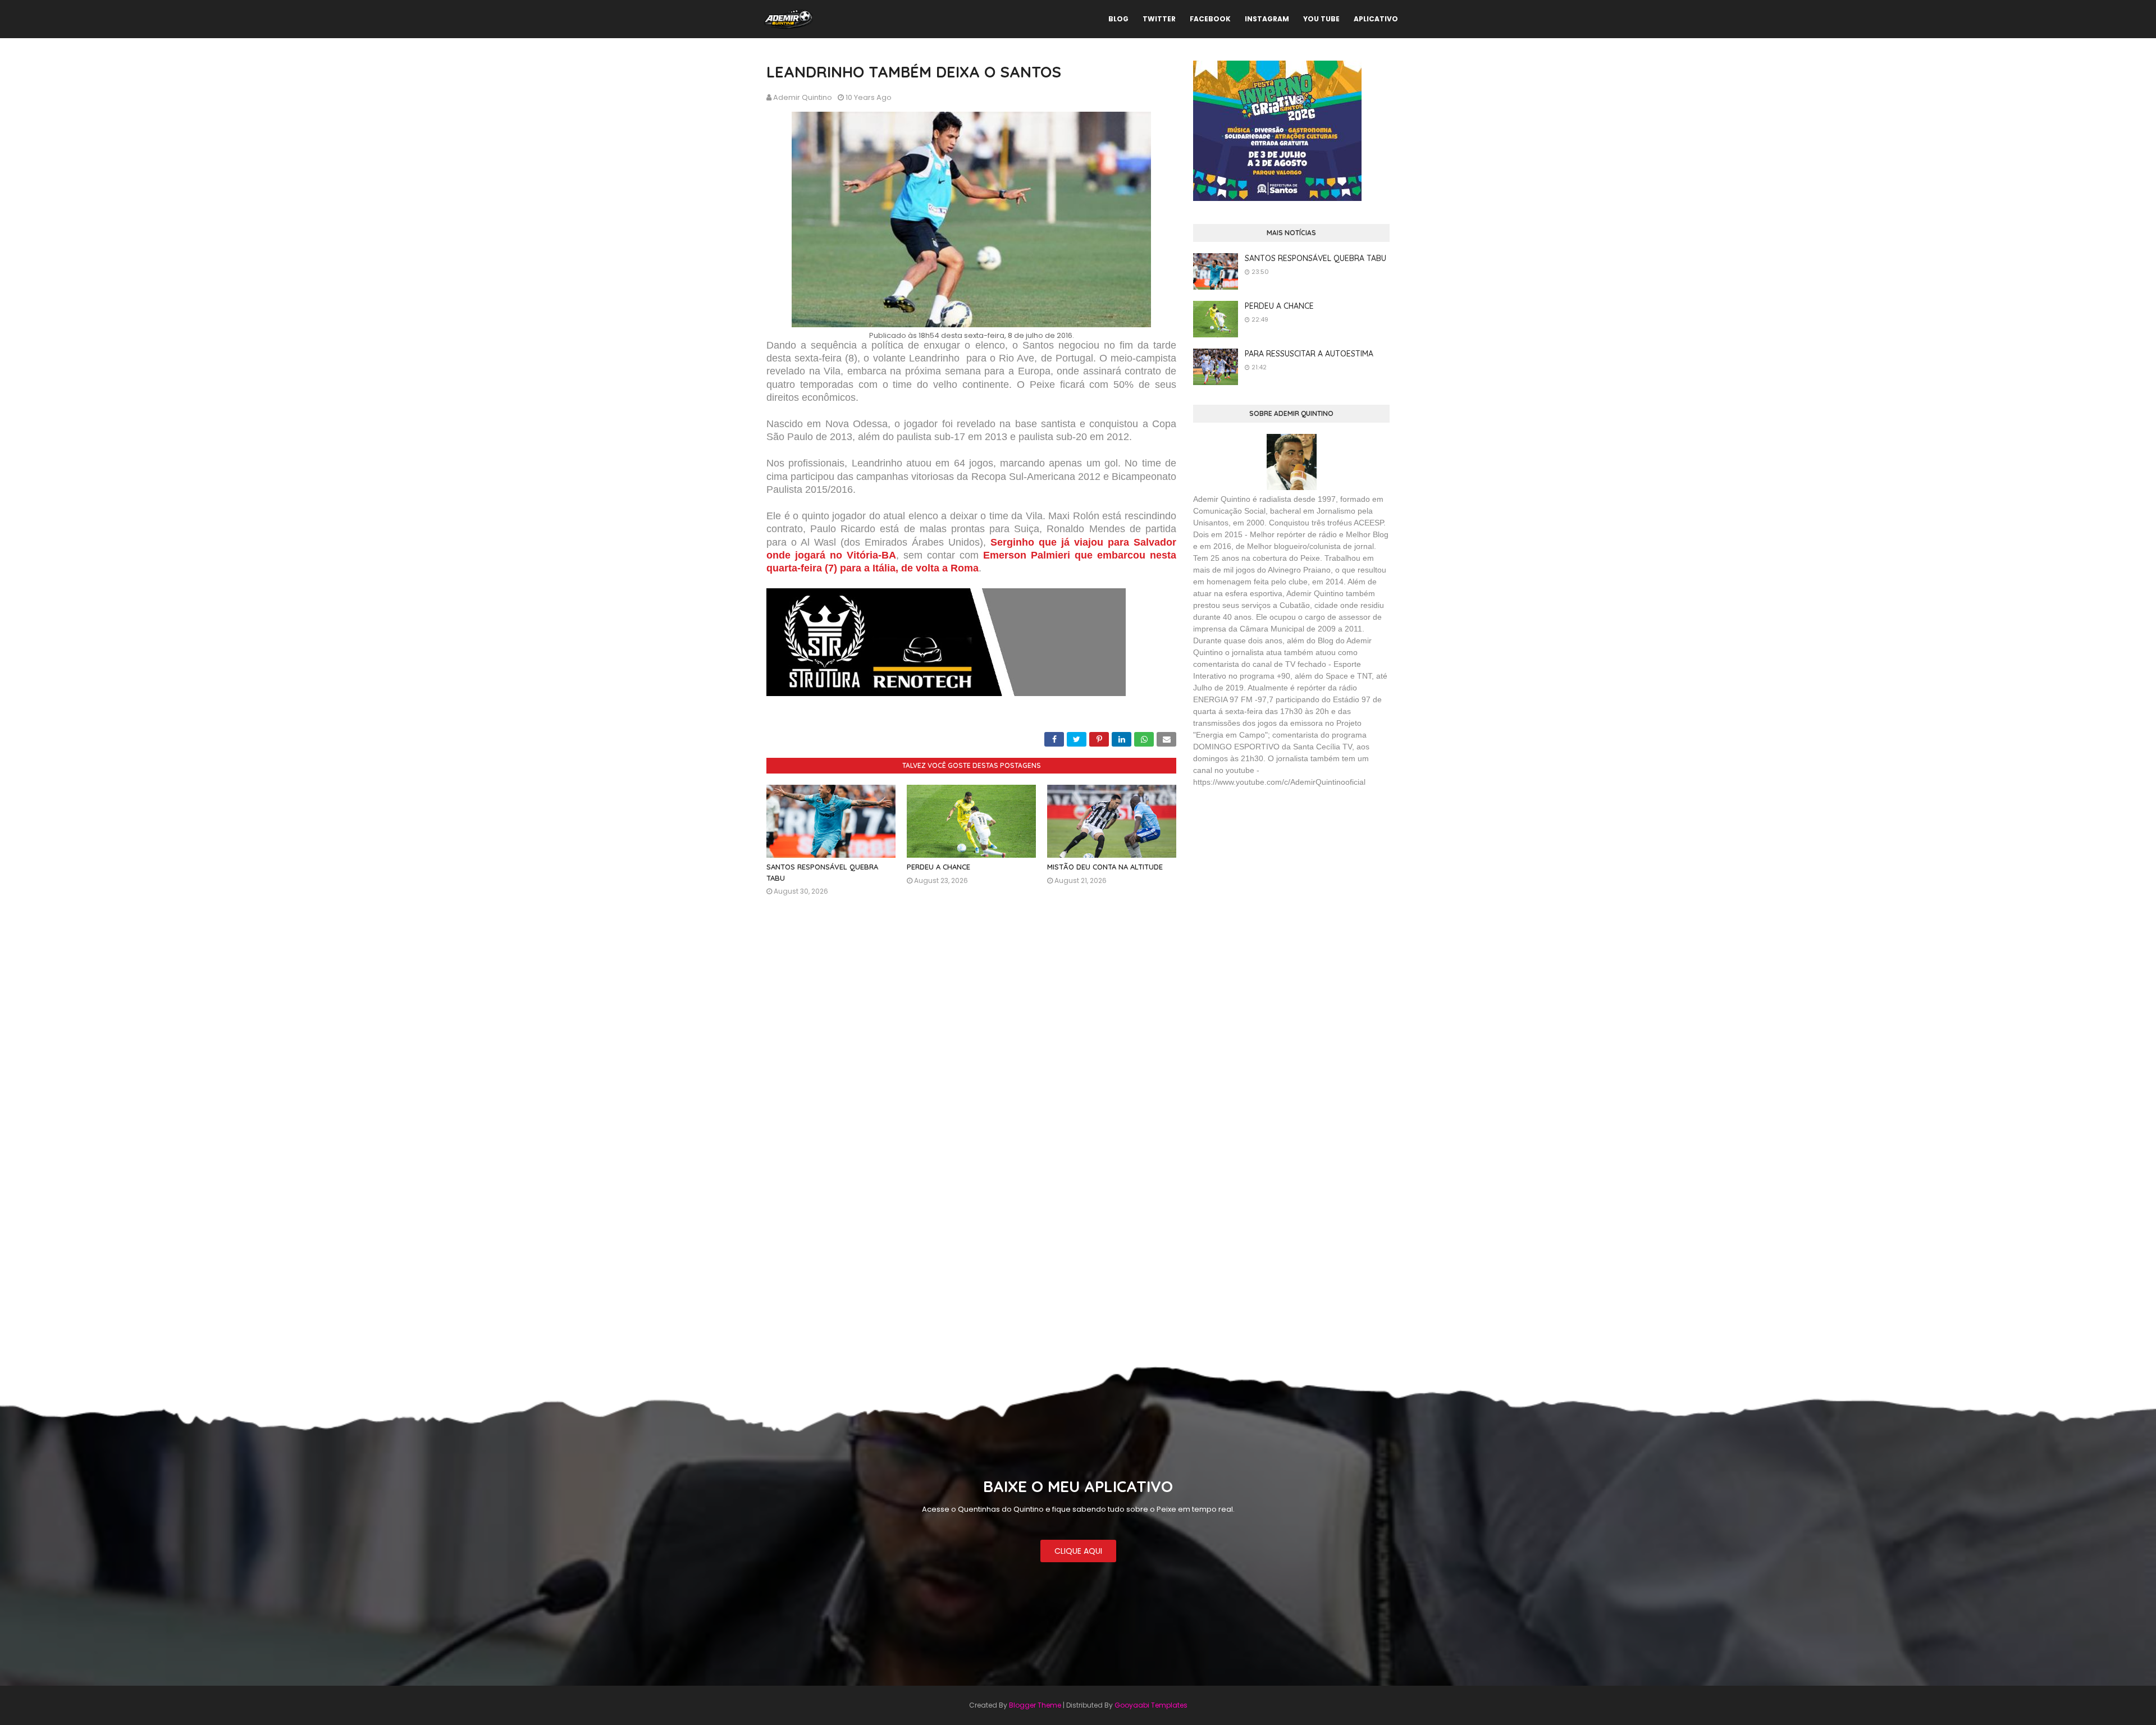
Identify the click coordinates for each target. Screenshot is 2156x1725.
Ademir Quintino (803, 97)
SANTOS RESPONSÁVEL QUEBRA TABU (1315, 258)
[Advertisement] (1277, 878)
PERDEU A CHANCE (938, 867)
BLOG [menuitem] (1118, 19)
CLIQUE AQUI (1078, 1551)
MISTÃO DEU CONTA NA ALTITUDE (1105, 867)
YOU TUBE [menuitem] (1321, 19)
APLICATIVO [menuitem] (1376, 19)
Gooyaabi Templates (1151, 1705)
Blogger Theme (1035, 1705)
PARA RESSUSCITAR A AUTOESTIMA (1309, 354)
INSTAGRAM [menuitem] (1267, 19)
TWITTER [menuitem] (1159, 19)
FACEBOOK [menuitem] (1210, 19)
